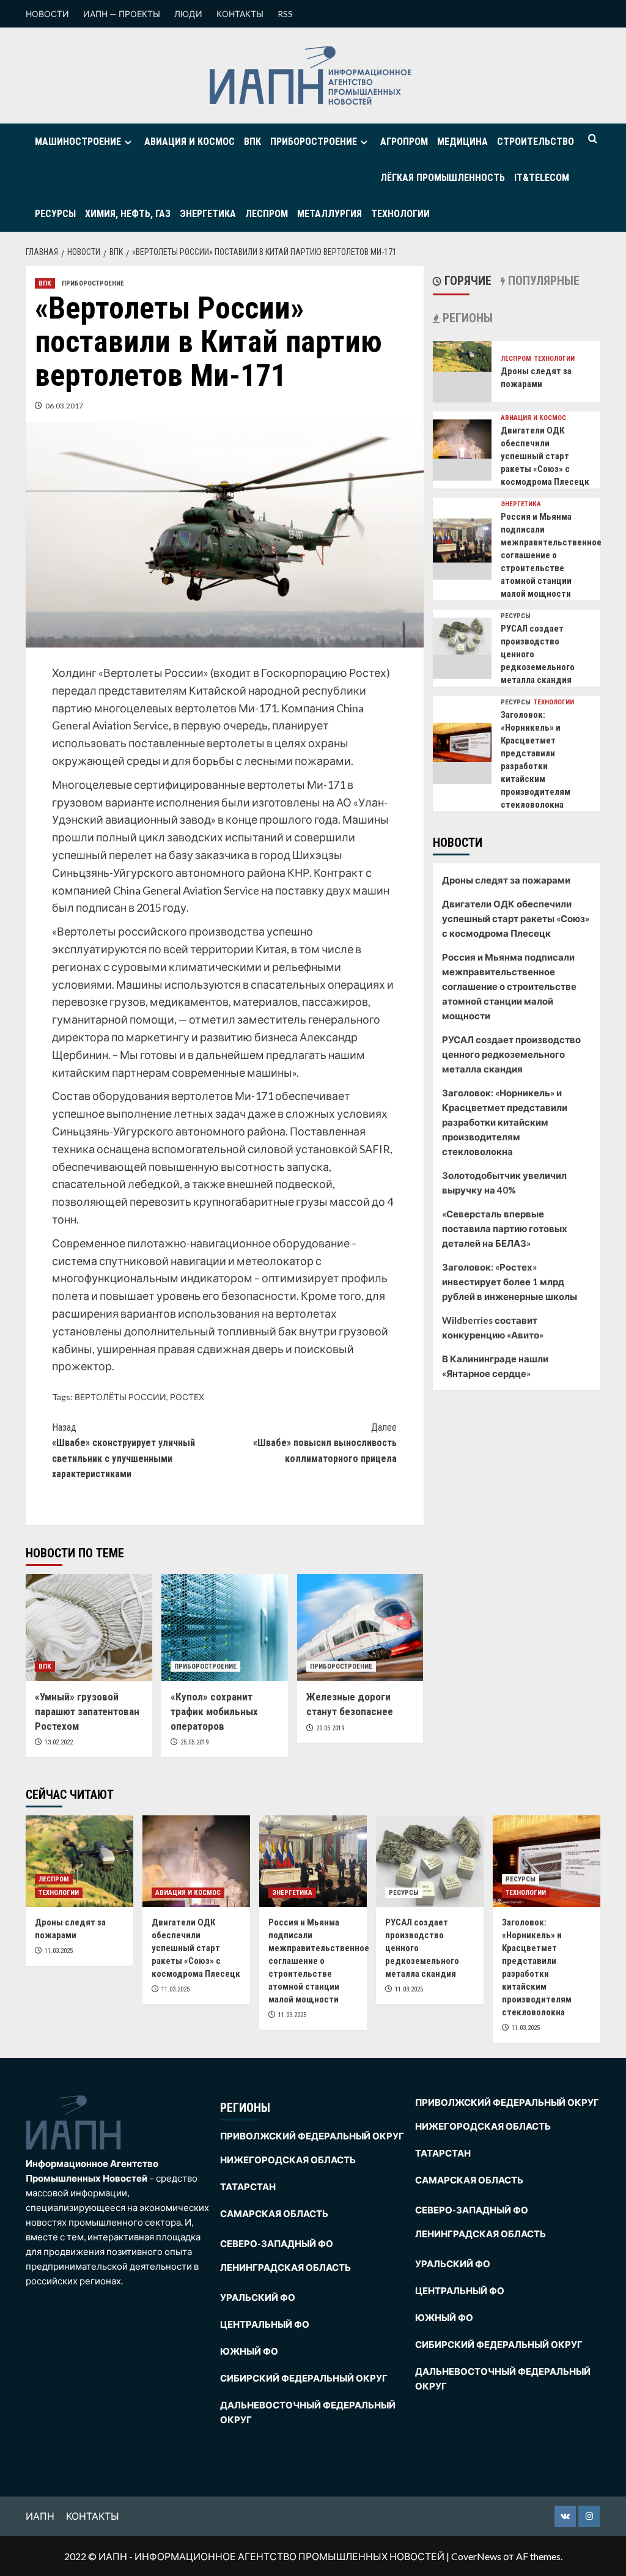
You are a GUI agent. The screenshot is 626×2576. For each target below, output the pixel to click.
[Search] (593, 139)
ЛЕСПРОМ (267, 214)
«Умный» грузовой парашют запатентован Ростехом (87, 1711)
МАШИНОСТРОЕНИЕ (78, 142)
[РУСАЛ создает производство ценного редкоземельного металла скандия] (462, 635)
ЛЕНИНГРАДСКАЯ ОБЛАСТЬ (285, 2267)
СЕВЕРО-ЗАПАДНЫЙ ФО (277, 2243)
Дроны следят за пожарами (506, 880)
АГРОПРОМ (404, 142)
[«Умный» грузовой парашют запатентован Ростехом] (89, 1627)
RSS (285, 14)
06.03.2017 (64, 406)
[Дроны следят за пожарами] (462, 355)
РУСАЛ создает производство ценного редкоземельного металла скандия (511, 1054)
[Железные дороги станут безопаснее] (360, 1627)
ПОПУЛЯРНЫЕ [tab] (542, 281)
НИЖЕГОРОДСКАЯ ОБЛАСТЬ (288, 2160)
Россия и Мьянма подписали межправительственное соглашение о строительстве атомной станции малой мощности (551, 555)
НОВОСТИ (47, 14)
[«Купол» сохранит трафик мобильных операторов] (225, 1627)
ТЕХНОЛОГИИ (400, 214)
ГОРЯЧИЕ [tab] (466, 281)
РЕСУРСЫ (55, 214)
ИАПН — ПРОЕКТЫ (122, 14)
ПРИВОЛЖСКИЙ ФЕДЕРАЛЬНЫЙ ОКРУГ (312, 2136)
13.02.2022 (59, 1742)
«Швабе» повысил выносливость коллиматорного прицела (325, 1443)
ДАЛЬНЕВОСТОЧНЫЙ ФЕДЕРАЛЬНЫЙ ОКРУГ (308, 2412)
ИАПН (40, 2516)
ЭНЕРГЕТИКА (208, 214)
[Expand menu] (128, 142)
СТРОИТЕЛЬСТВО (536, 142)
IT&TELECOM (542, 178)
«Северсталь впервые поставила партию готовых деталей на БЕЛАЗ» (505, 1228)
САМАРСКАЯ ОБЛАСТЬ (274, 2213)
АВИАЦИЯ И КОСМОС (190, 142)
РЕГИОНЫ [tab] (466, 318)
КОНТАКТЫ (240, 14)
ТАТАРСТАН (248, 2187)
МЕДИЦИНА (462, 142)
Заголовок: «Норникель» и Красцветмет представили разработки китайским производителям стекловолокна (505, 1122)
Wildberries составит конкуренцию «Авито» (493, 1327)
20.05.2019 (330, 1728)
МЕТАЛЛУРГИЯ (330, 214)
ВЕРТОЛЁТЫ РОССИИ (120, 1397)
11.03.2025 (59, 1951)
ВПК (252, 142)
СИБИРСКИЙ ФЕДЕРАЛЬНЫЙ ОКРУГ (304, 2378)
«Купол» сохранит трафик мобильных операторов (214, 1711)
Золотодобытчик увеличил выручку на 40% (504, 1183)
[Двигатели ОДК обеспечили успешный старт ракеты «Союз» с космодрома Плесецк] (462, 437)
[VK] (565, 2516)
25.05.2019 (194, 1742)
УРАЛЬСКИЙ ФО (258, 2297)
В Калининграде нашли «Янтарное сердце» (495, 1366)
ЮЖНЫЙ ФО (249, 2351)
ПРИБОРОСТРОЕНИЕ (314, 142)
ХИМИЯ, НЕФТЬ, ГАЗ (128, 214)
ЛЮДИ (188, 14)
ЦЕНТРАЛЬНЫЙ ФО (265, 2324)
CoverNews (476, 2556)
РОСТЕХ (187, 1397)
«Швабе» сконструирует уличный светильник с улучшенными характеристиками (123, 1451)
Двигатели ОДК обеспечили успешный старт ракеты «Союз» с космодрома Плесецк (545, 456)
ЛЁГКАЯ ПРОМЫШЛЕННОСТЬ (443, 178)
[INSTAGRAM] (589, 2516)
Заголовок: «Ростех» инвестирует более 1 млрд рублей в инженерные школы (510, 1282)
